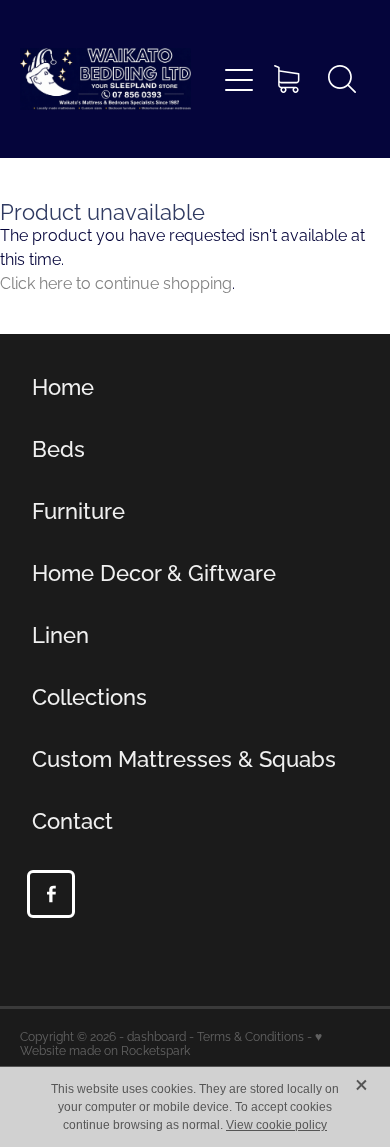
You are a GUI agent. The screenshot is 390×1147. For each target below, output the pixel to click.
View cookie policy (276, 1125)
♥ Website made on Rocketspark (171, 1042)
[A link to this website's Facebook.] (51, 894)
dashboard (156, 1035)
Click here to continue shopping (116, 282)
